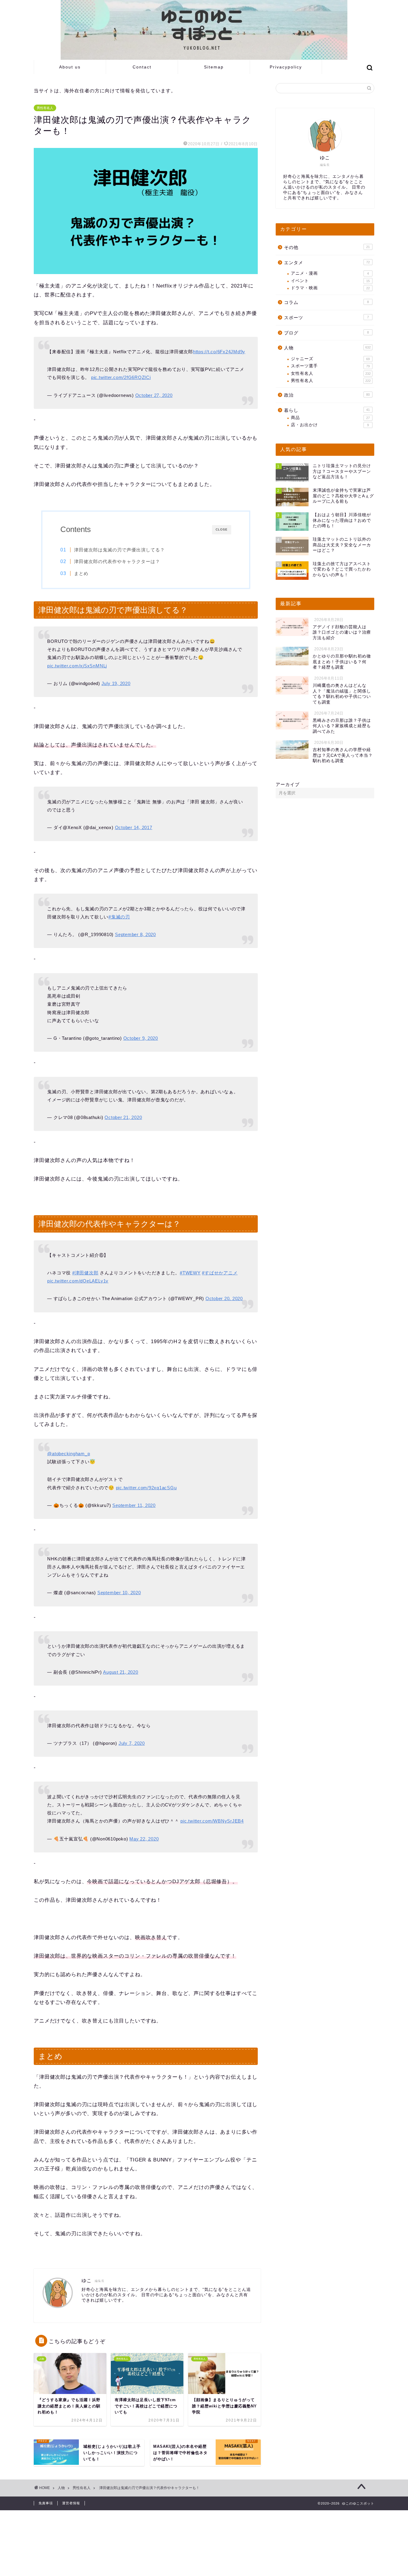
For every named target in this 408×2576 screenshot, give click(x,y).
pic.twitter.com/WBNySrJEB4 (212, 1821)
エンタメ (327, 263)
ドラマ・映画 (330, 288)
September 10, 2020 (119, 1593)
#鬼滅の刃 (119, 917)
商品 (330, 418)
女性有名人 (331, 373)
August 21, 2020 (121, 1672)
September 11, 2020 (134, 1505)
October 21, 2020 (123, 1117)
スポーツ (326, 318)
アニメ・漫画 (330, 273)
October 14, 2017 (134, 827)
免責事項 (46, 2503)
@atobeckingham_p (69, 1454)
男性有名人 (45, 108)
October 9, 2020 (141, 1038)
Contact (142, 67)
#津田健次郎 (85, 1273)
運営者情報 (71, 2503)
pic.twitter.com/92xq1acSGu (146, 1488)
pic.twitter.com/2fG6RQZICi (121, 377)
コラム (326, 302)
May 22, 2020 (144, 1839)
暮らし (327, 410)
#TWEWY (190, 1273)
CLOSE (222, 529)
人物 (327, 348)
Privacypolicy (286, 67)
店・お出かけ (330, 425)
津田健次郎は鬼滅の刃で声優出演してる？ (119, 550)
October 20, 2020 (224, 1298)
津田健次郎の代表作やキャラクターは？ (117, 561)
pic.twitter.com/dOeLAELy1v (78, 1281)
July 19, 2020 (116, 683)
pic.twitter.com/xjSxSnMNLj (77, 666)
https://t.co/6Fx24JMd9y (219, 352)
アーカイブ (288, 784)
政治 (327, 395)
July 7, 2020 (132, 1743)
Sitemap (214, 67)
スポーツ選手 (330, 366)
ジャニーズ (330, 359)
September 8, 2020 (135, 934)
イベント (330, 281)
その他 (327, 247)
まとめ (81, 573)
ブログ (326, 333)
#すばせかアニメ (220, 1273)
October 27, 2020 (154, 395)
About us (70, 67)
